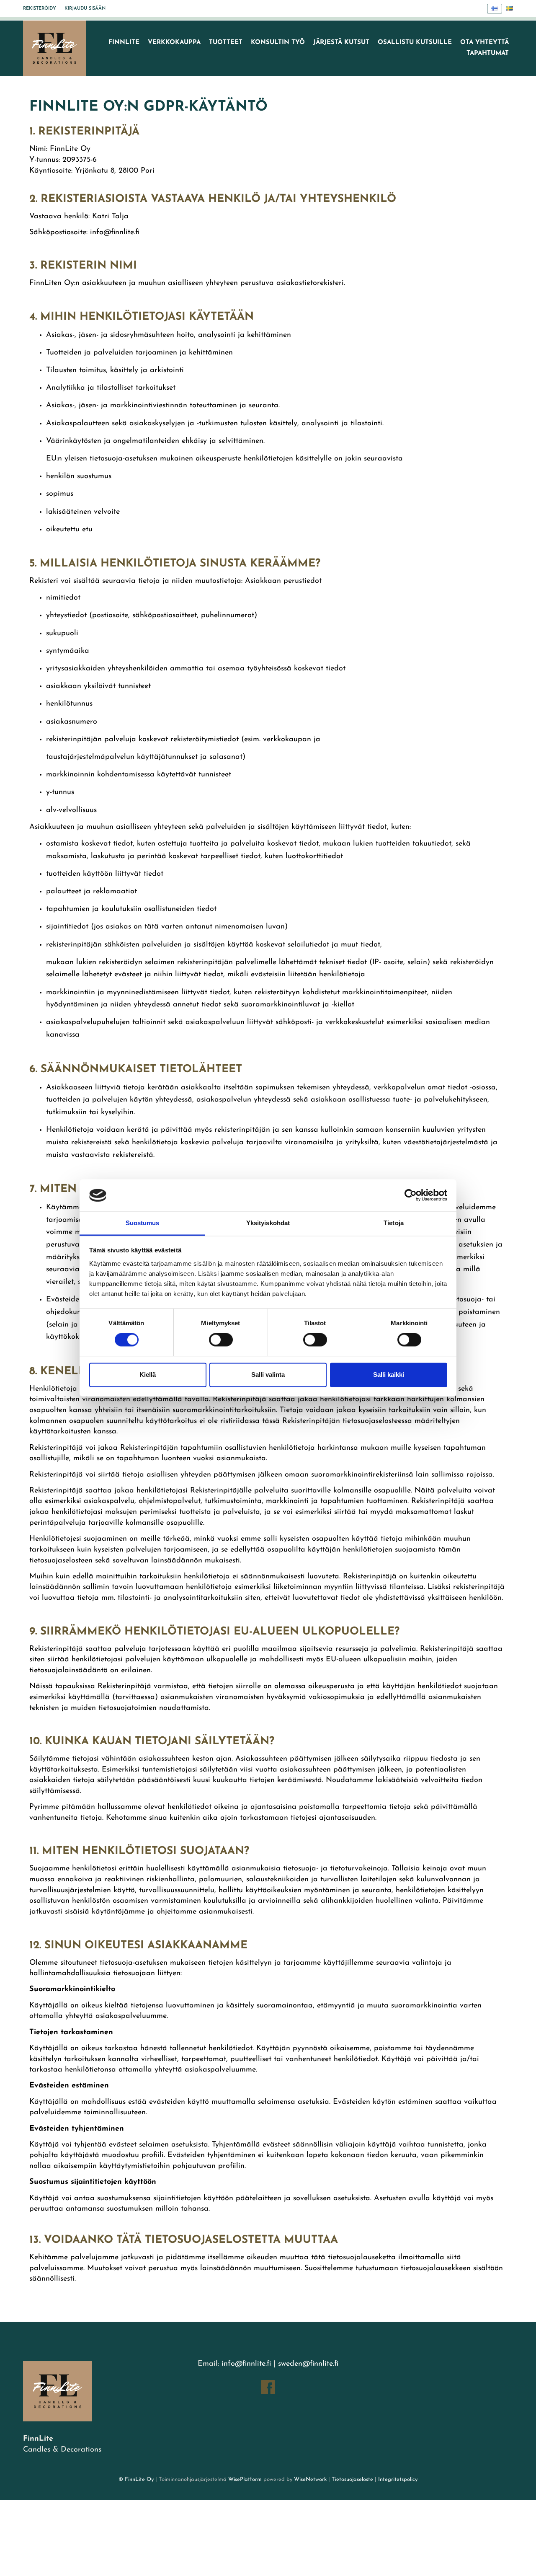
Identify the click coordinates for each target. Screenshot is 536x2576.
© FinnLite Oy (136, 2479)
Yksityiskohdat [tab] (268, 1223)
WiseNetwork (310, 2479)
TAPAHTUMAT (488, 53)
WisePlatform (245, 2479)
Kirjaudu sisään (85, 9)
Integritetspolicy (397, 2479)
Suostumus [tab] (143, 1223)
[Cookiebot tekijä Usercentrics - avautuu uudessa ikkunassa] (411, 1195)
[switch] (221, 1340)
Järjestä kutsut (341, 43)
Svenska (510, 9)
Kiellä (148, 1375)
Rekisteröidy (40, 9)
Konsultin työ (278, 43)
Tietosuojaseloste (352, 2479)
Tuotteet (226, 43)
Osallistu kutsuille (415, 43)
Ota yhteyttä (484, 43)
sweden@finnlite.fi (308, 2364)
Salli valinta (268, 1375)
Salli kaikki (389, 1375)
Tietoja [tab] (394, 1223)
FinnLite (124, 43)
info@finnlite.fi (246, 2364)
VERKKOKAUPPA (174, 43)
